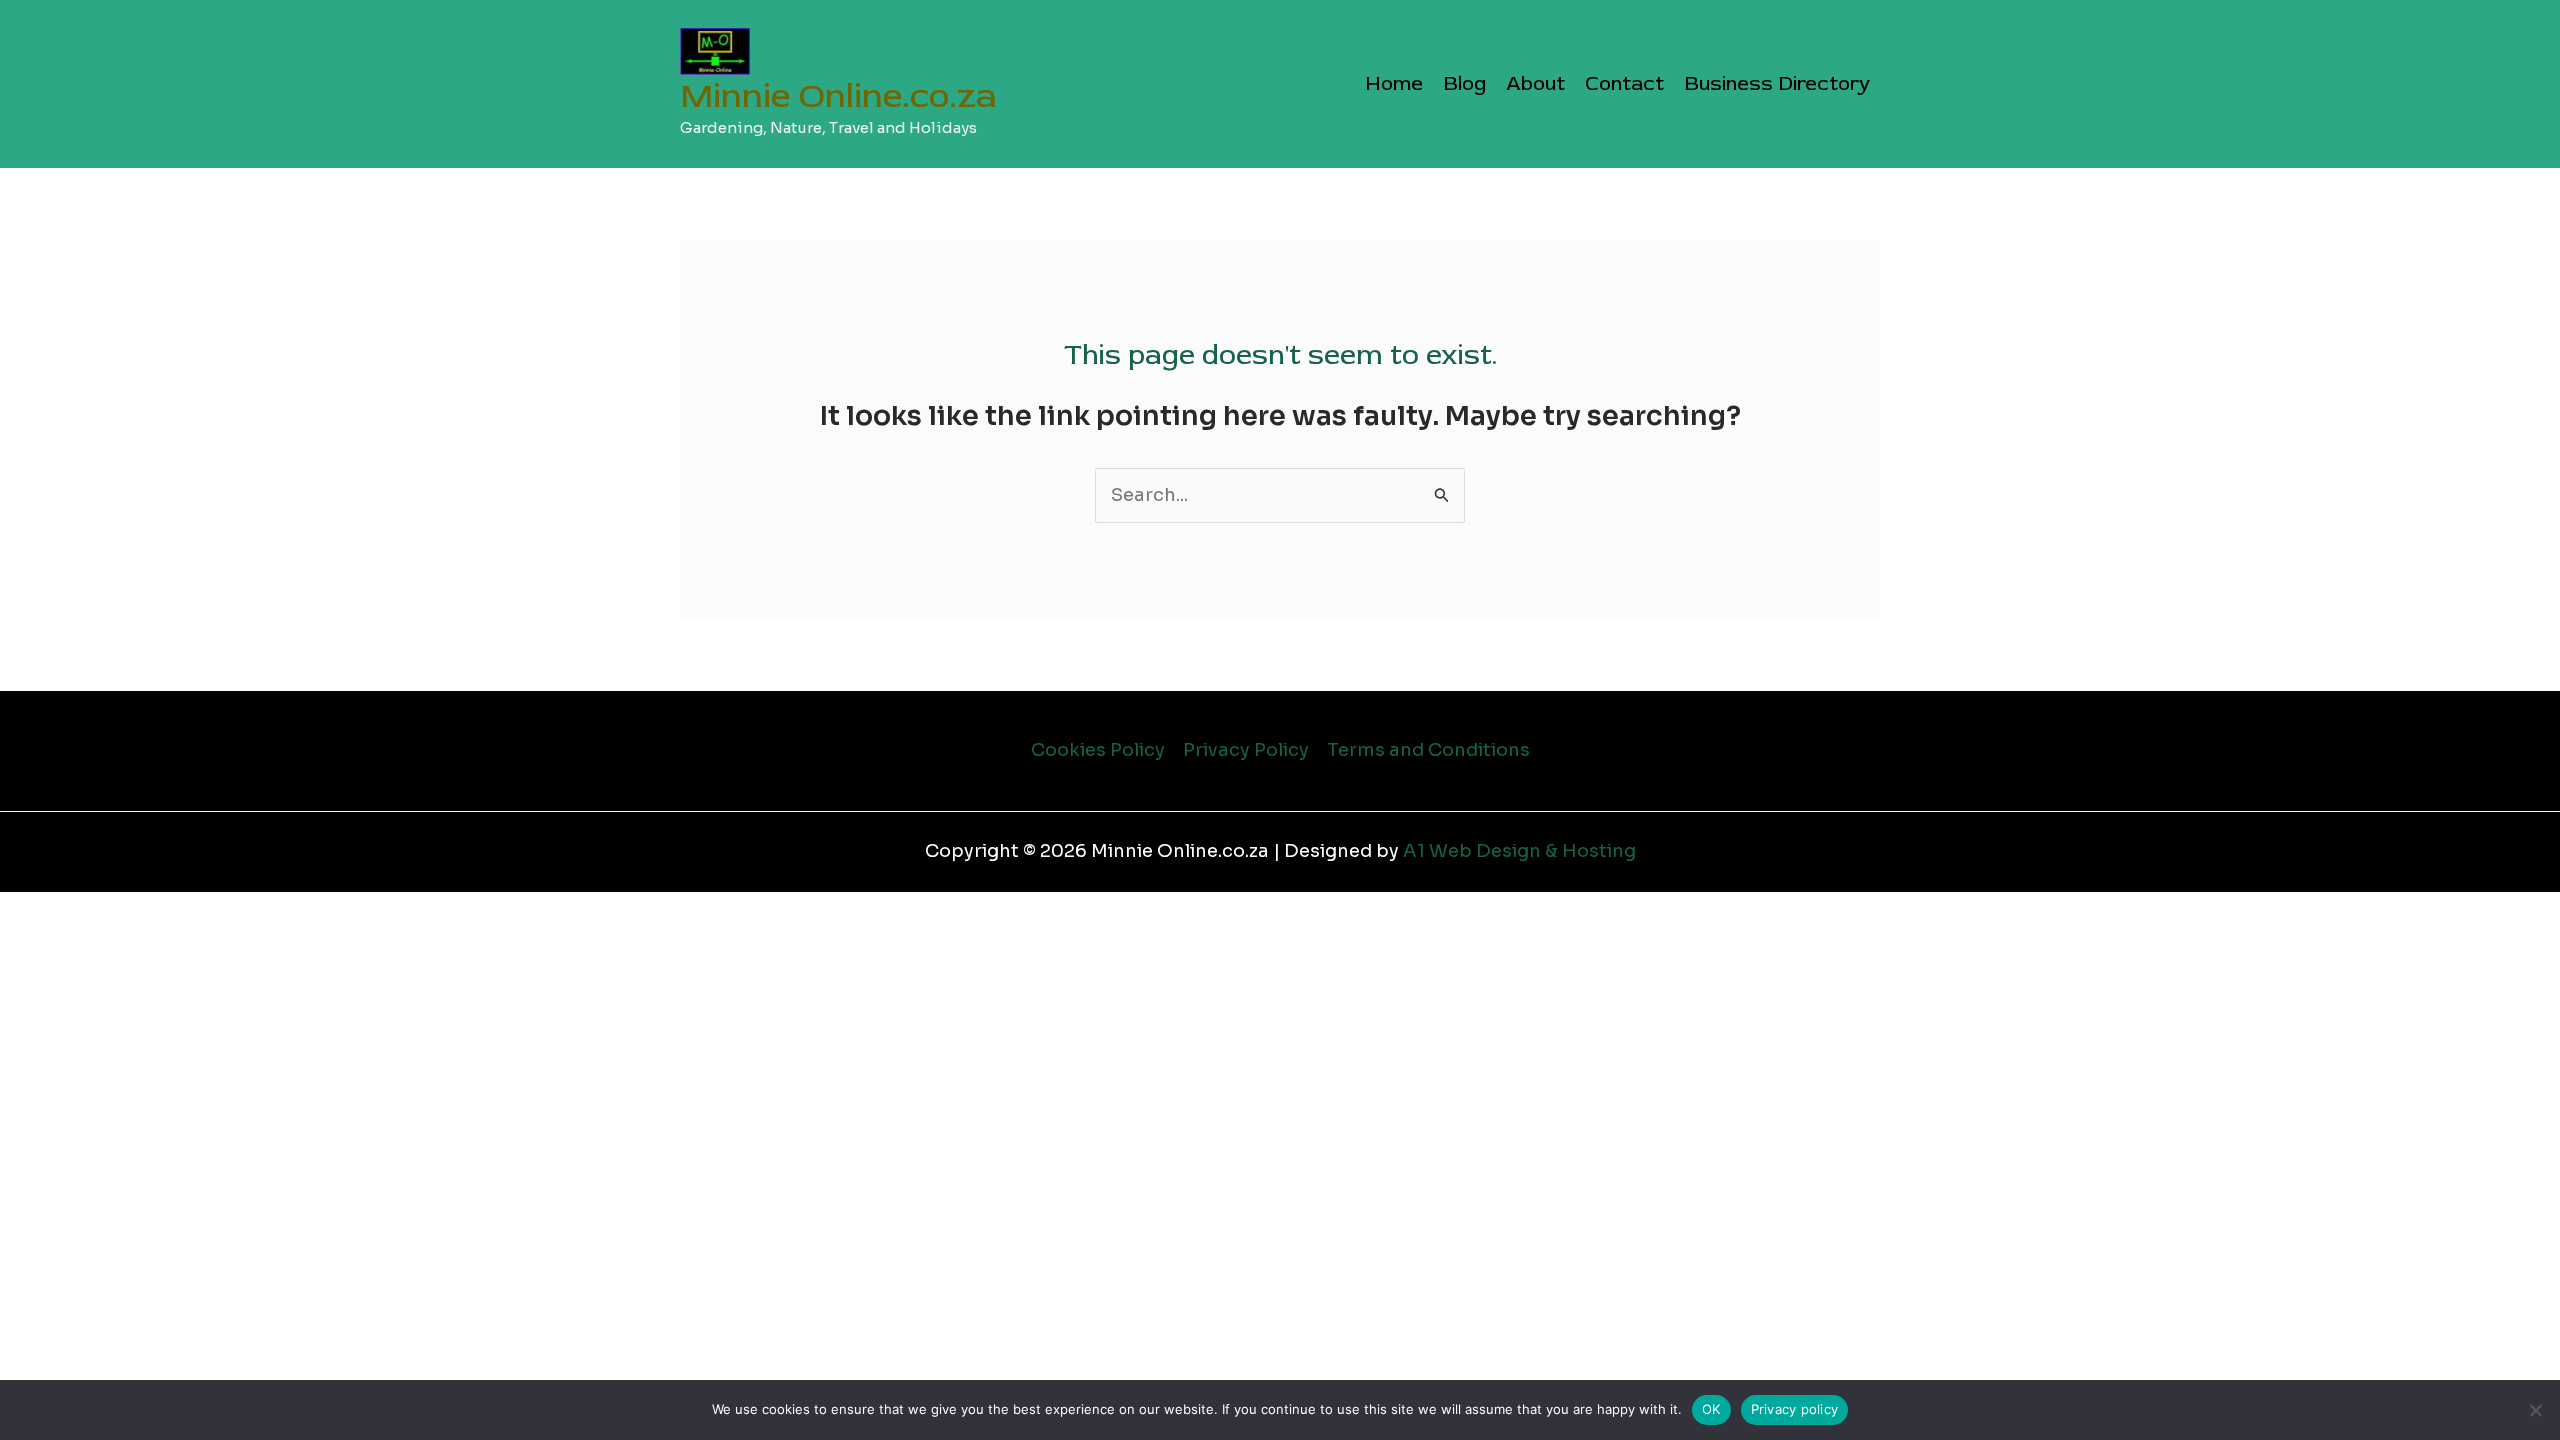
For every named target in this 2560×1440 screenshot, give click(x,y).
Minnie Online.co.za (838, 96)
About (1535, 83)
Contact (1624, 83)
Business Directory (1777, 83)
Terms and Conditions (1428, 750)
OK (1711, 1409)
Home (1394, 83)
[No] (2535, 1410)
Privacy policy (1795, 1409)
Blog (1464, 83)
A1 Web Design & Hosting (1519, 851)
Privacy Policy (1246, 750)
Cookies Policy (1098, 750)
